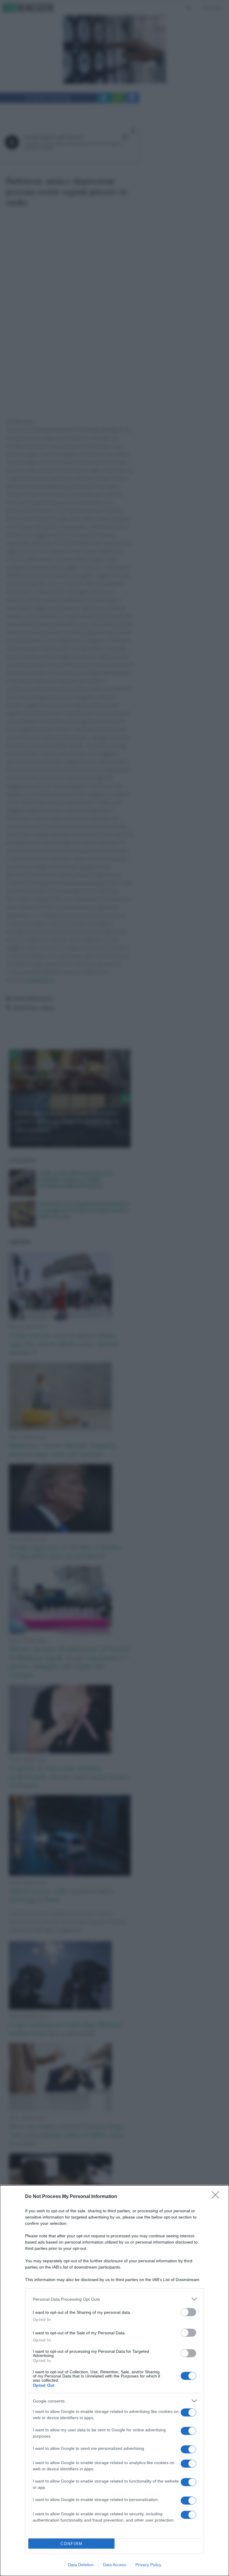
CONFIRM (72, 2544)
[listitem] (114, 2299)
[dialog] (114, 2381)
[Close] (217, 2197)
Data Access (114, 2565)
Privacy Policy (148, 2565)
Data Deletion (81, 2565)
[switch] (188, 2312)
